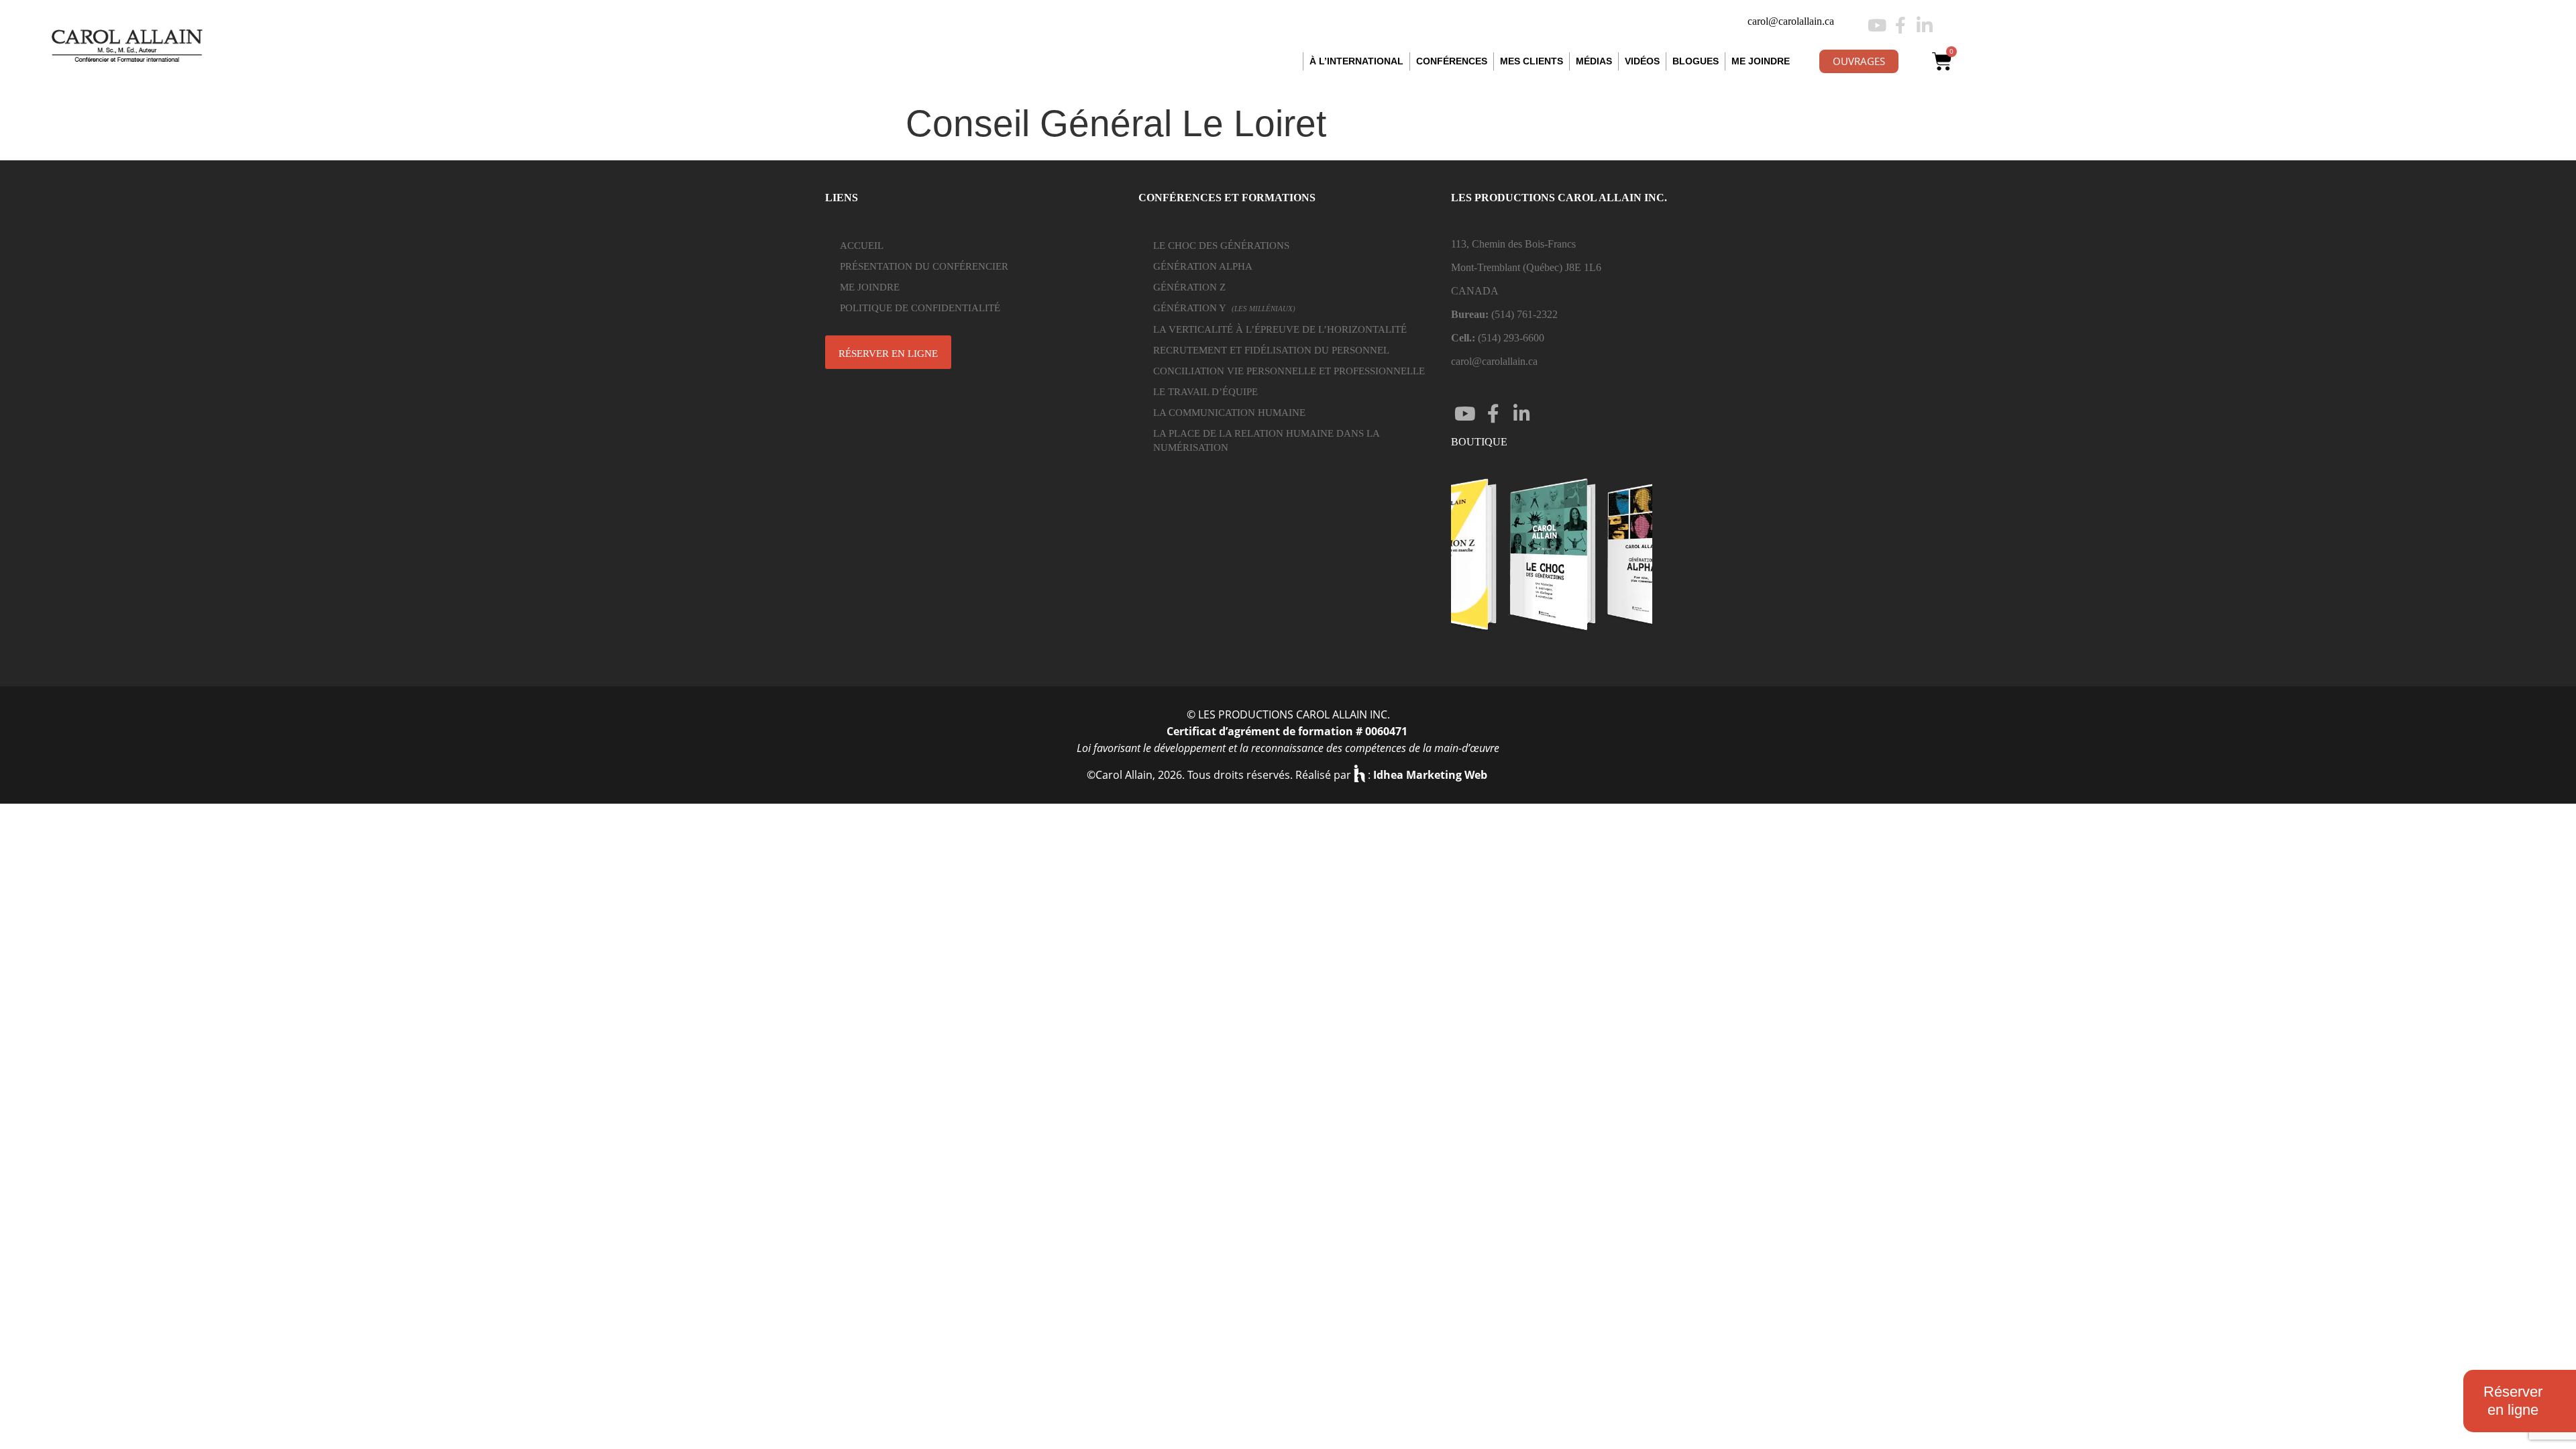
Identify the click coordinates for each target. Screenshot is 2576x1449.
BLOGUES (1696, 61)
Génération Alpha (1203, 266)
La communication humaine (1229, 413)
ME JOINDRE (1761, 61)
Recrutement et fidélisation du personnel (1271, 350)
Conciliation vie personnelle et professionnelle (1289, 371)
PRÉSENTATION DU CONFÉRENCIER (924, 266)
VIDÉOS (1642, 61)
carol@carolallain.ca (1791, 21)
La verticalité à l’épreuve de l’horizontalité (1280, 329)
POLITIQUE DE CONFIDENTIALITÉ (920, 308)
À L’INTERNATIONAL (1356, 61)
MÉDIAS (1594, 61)
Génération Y (1224, 308)
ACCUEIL (862, 246)
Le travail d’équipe (1205, 392)
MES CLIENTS (1532, 61)
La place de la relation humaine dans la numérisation (1266, 440)
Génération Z (1189, 287)
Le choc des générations (1221, 246)
